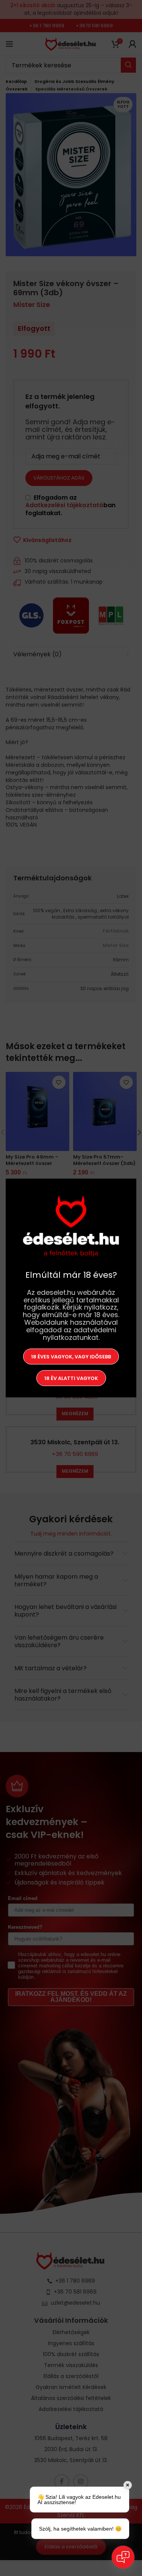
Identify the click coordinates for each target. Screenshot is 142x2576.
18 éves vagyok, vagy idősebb (71, 1356)
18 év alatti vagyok (71, 1378)
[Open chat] (123, 2557)
